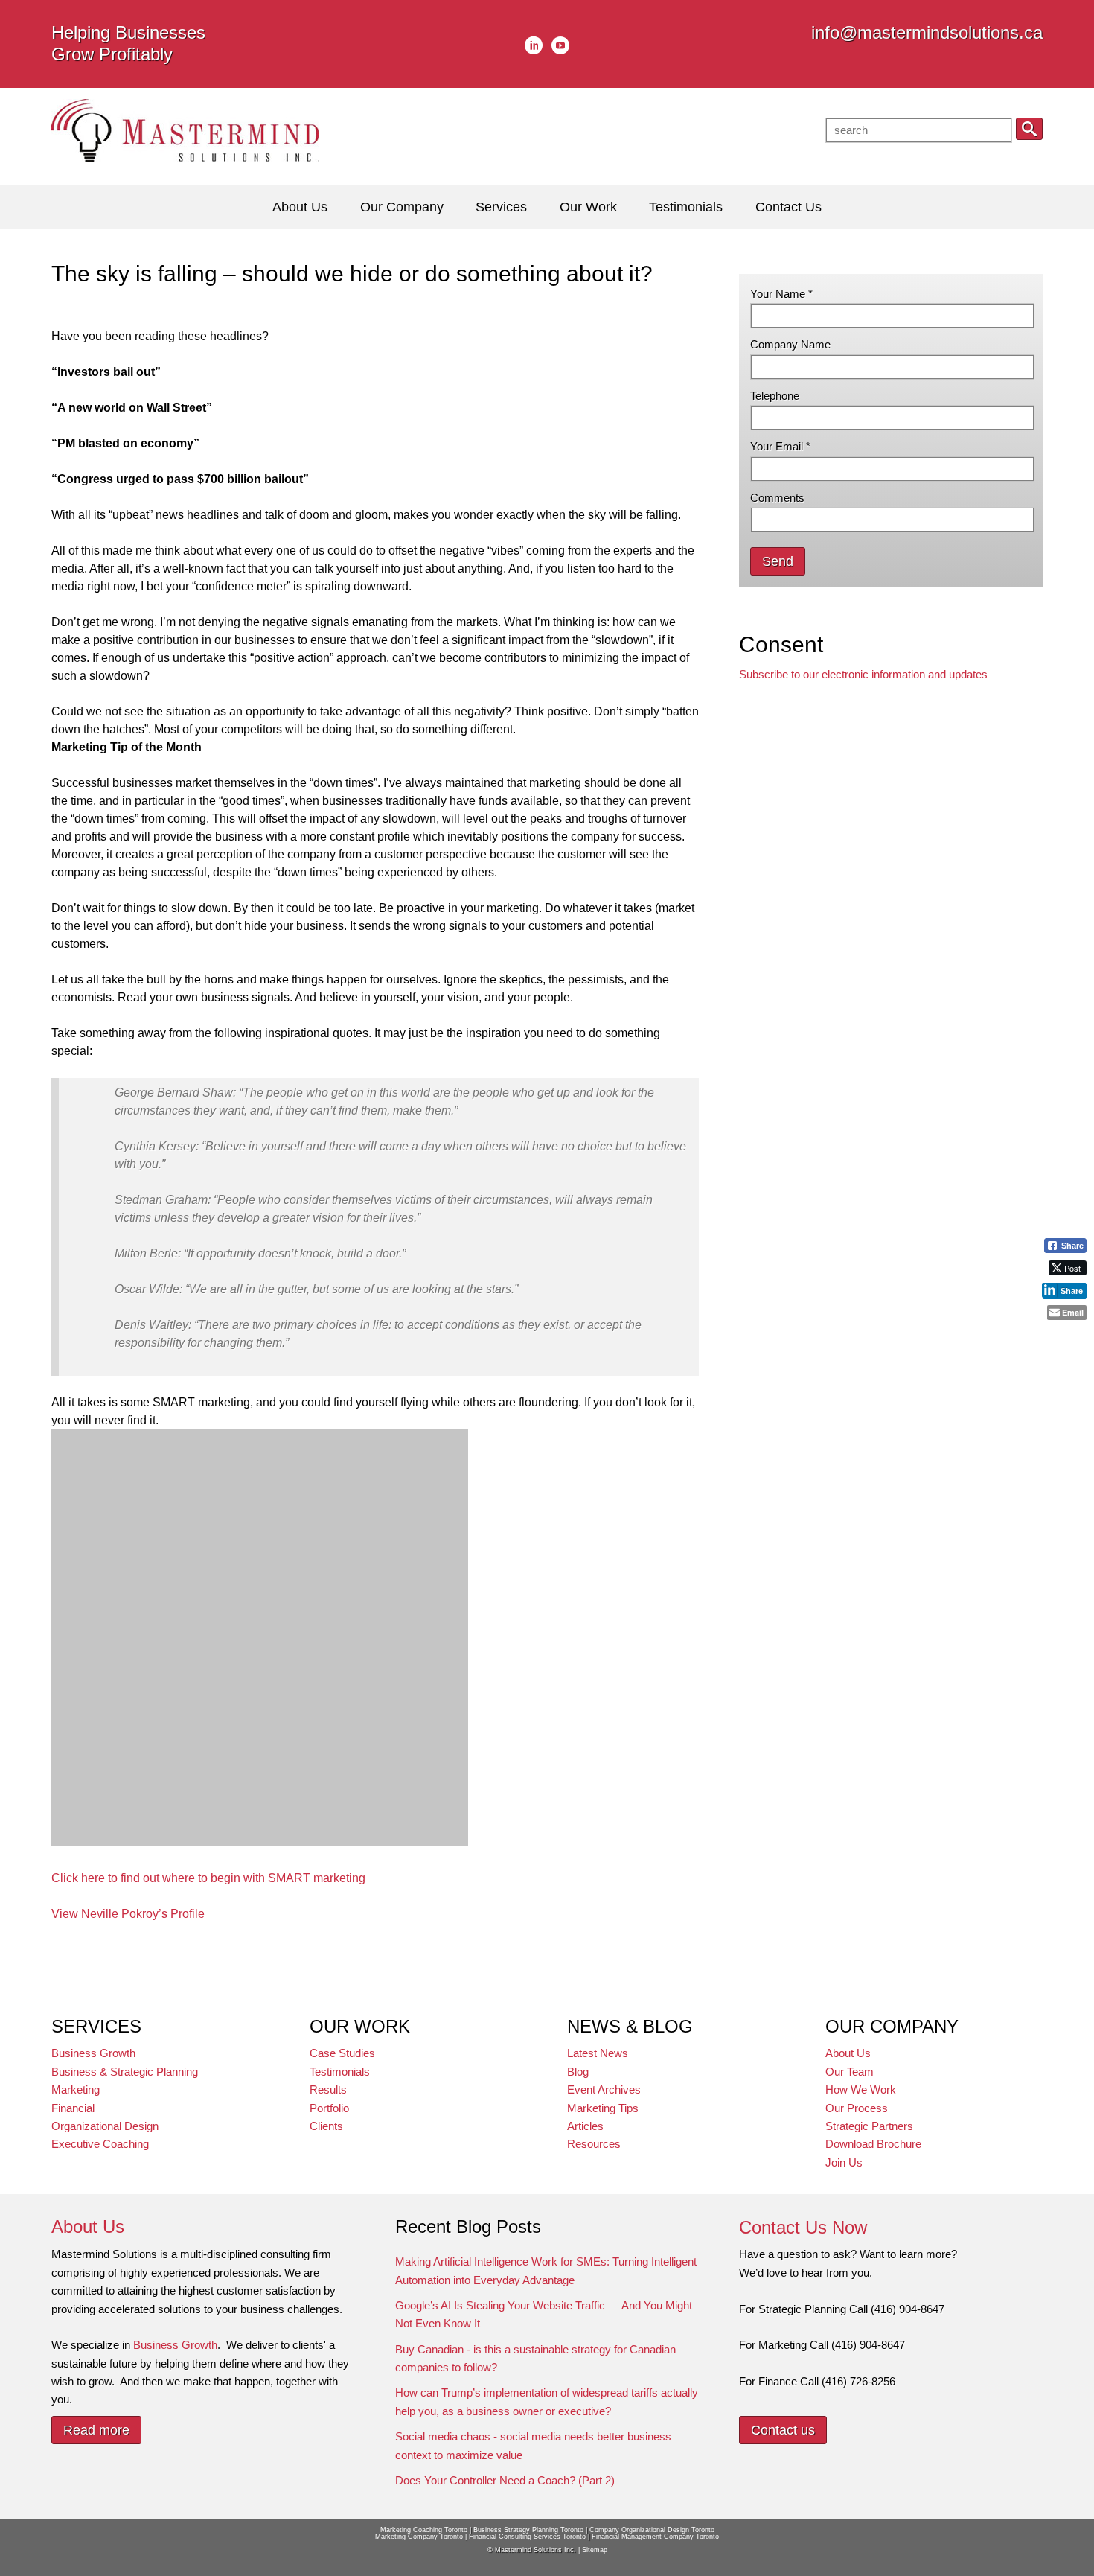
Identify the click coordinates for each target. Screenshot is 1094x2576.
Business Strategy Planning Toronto (528, 2530)
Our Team (850, 2072)
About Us (848, 2053)
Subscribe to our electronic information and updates (863, 674)
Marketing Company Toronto (419, 2537)
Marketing (76, 2089)
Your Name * (781, 294)
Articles (585, 2126)
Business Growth (93, 2053)
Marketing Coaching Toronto (424, 2530)
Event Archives (604, 2089)
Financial (73, 2108)
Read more (96, 2430)
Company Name (790, 344)
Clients (326, 2126)
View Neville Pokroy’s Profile (128, 1914)
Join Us (844, 2162)
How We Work (861, 2089)
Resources (594, 2144)
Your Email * (780, 446)
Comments (777, 498)
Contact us (783, 2430)
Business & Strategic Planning (125, 2072)
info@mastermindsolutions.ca (927, 32)
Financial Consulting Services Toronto (527, 2537)
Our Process (857, 2108)
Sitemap (595, 2550)
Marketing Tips (603, 2108)
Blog (578, 2072)
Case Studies (342, 2053)
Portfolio (329, 2108)
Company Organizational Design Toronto (652, 2530)
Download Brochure (873, 2144)
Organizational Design (105, 2126)
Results (328, 2089)
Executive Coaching (100, 2144)
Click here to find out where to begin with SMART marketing (208, 1878)
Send (778, 561)
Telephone (775, 396)
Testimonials (340, 2072)
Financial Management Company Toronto (655, 2537)
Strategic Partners (869, 2126)
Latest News (598, 2053)
